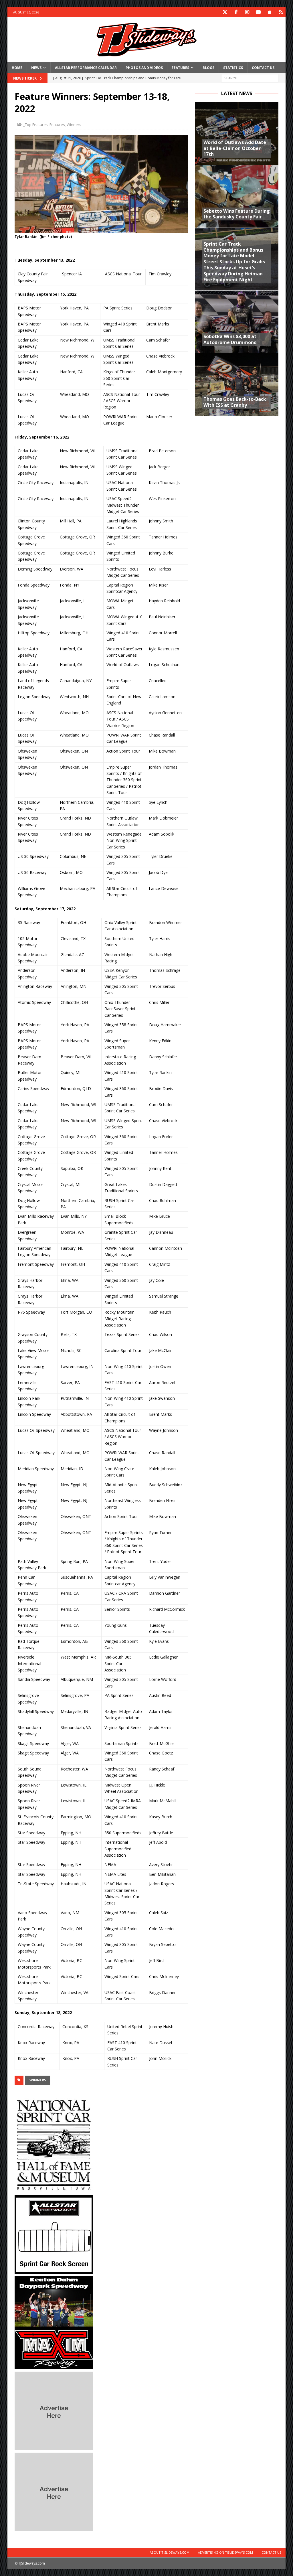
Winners (74, 125)
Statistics (233, 68)
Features (180, 68)
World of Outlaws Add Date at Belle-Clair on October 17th (235, 148)
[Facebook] (236, 12)
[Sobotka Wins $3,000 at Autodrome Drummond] (237, 322)
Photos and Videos (144, 68)
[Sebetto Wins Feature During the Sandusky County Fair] (237, 196)
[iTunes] (269, 12)
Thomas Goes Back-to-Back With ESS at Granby (235, 402)
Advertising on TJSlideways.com (225, 2552)
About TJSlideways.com (170, 2552)
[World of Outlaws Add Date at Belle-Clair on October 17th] (237, 134)
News (36, 68)
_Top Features (35, 125)
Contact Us (263, 68)
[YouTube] (258, 12)
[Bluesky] (281, 12)
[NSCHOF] (54, 2190)
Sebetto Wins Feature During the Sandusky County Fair (237, 214)
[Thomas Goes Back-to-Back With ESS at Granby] (237, 384)
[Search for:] (250, 78)
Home (17, 68)
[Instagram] (247, 12)
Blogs (208, 68)
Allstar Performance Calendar (86, 68)
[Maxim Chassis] (54, 2366)
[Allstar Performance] (54, 2271)
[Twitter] (225, 12)
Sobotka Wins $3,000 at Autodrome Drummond (230, 339)
